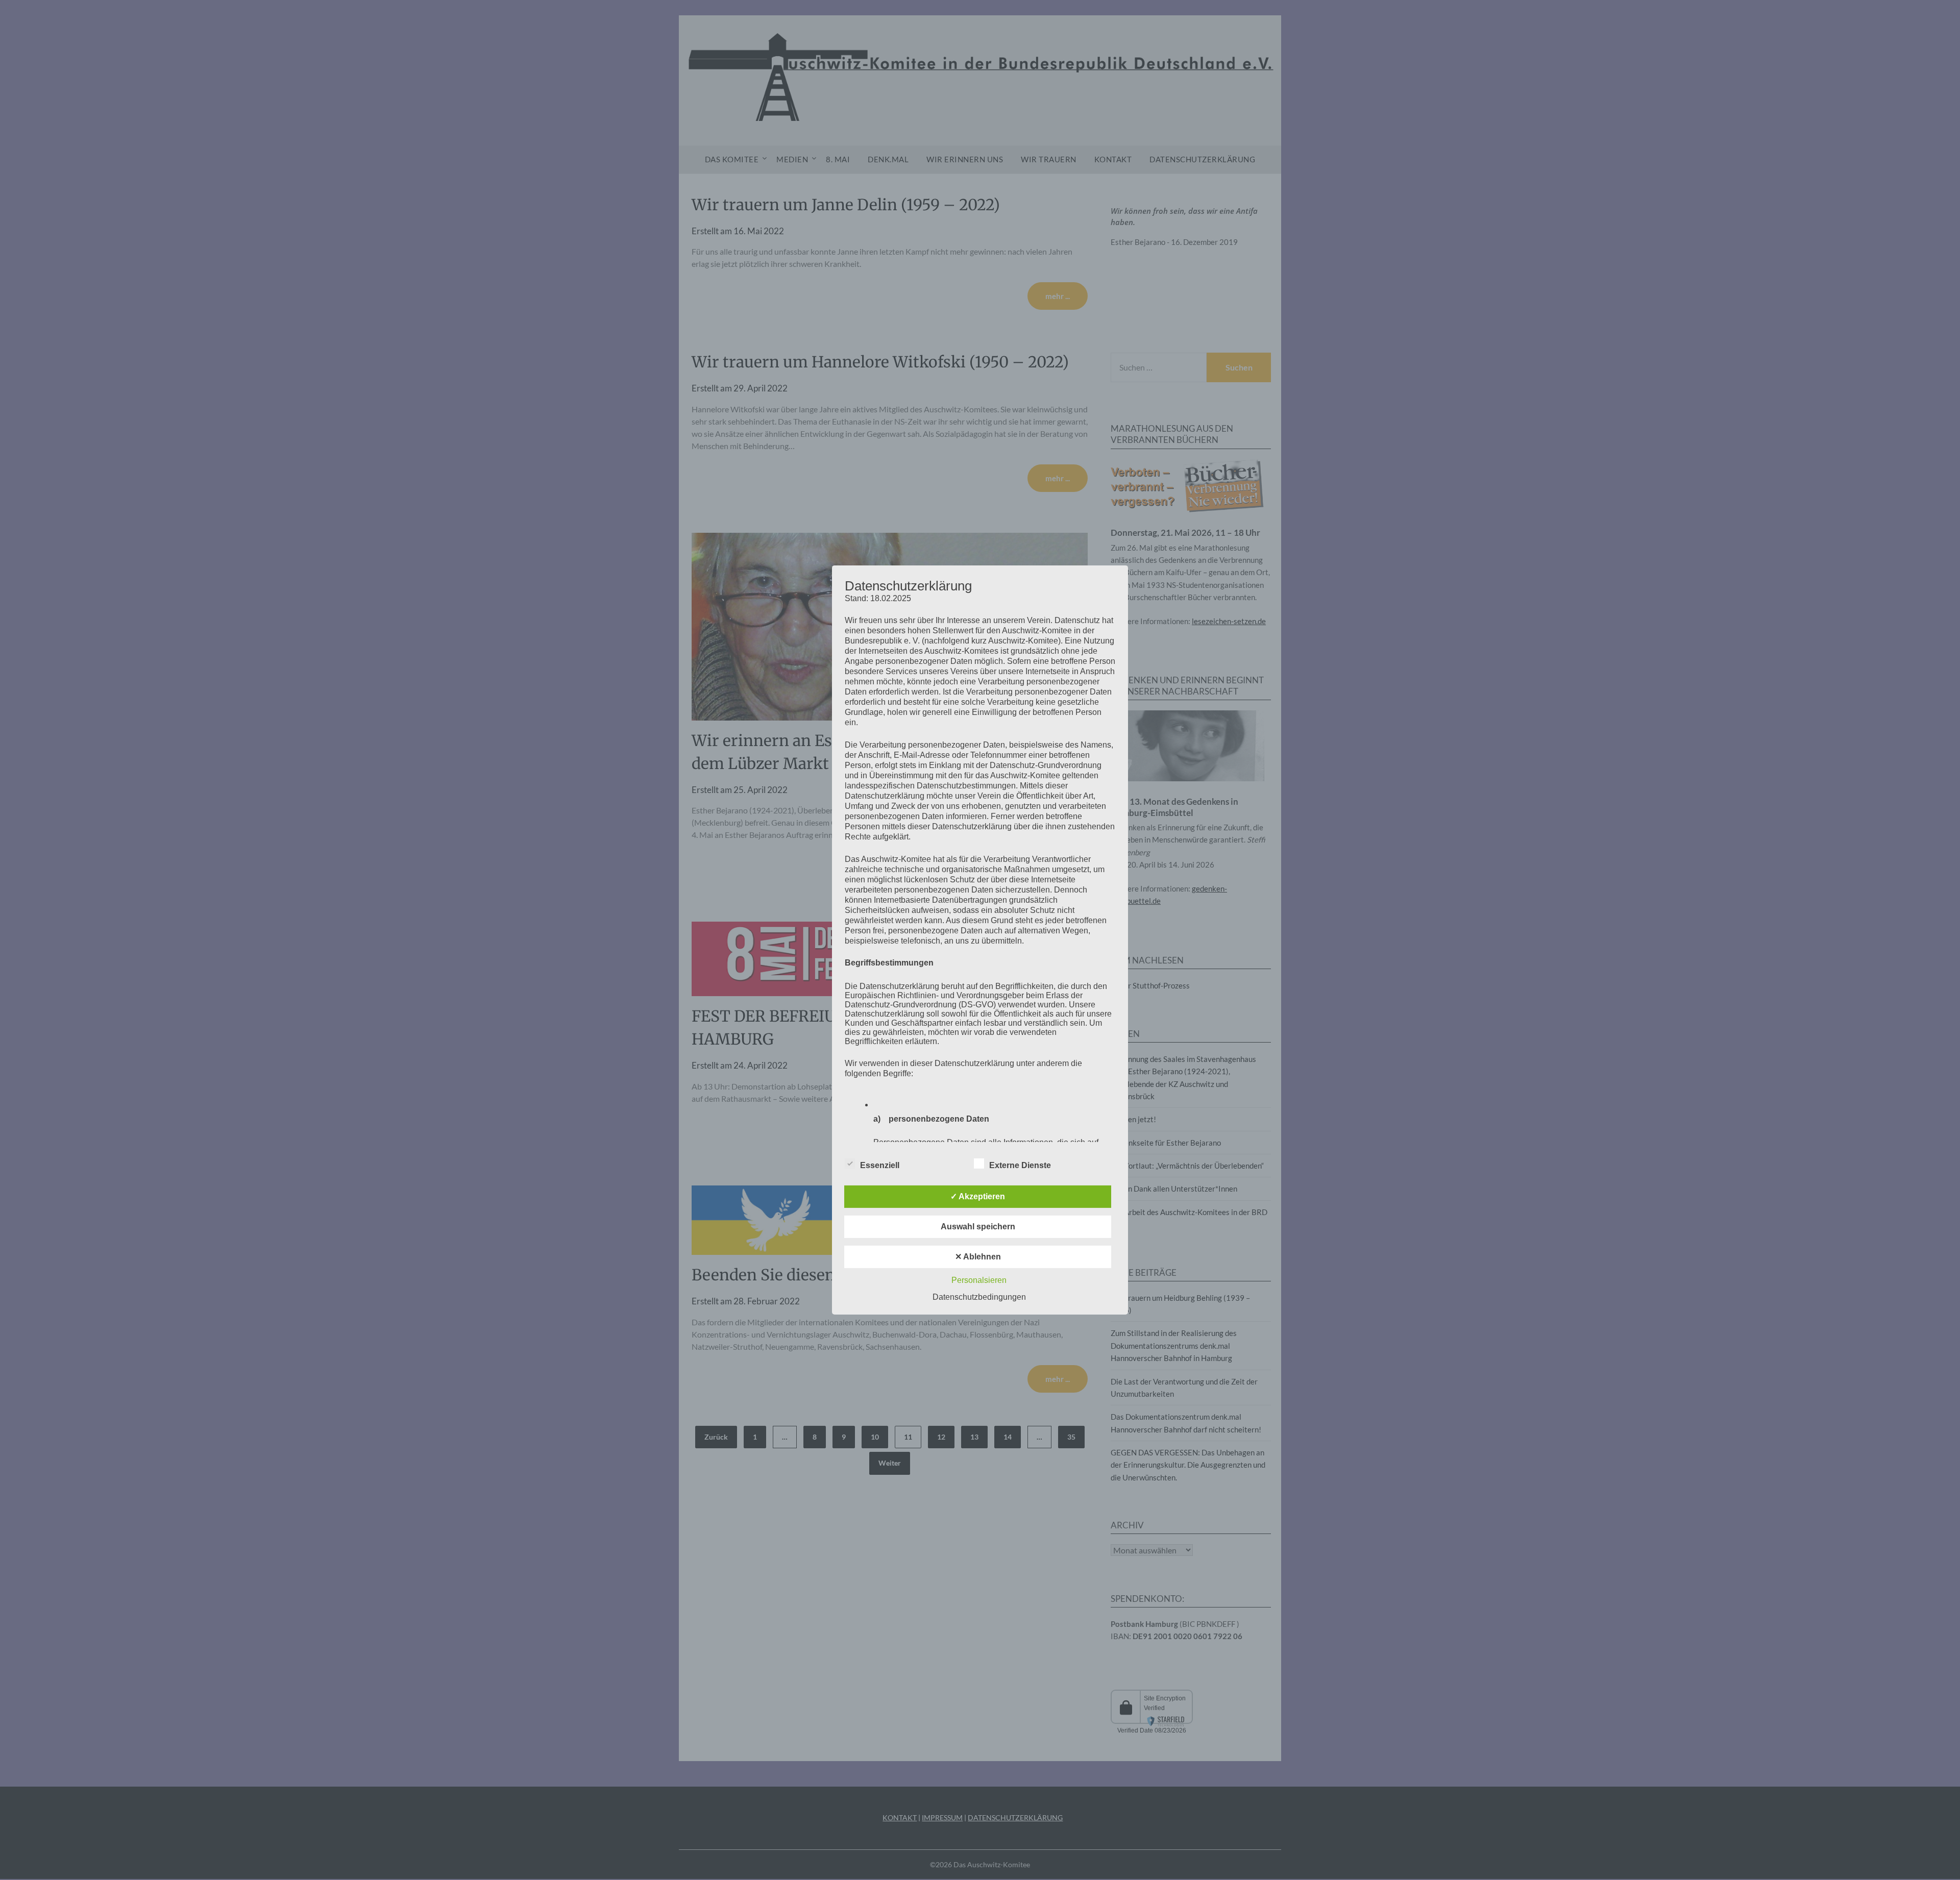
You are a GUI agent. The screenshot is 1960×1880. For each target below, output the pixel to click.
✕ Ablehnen (978, 1257)
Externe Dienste (1020, 1165)
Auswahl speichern (978, 1227)
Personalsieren (979, 1280)
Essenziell (880, 1165)
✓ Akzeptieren (978, 1196)
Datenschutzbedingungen (979, 1297)
